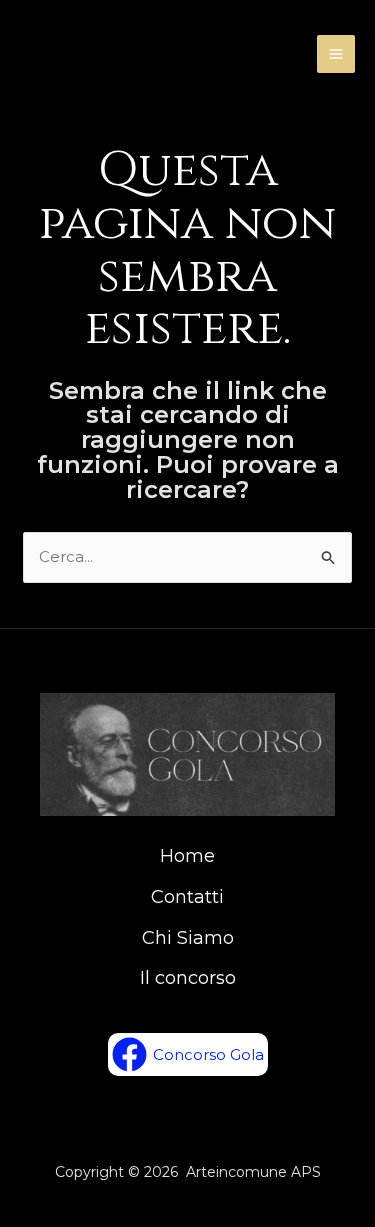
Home (187, 856)
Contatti (187, 897)
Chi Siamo (188, 938)
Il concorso (188, 978)
